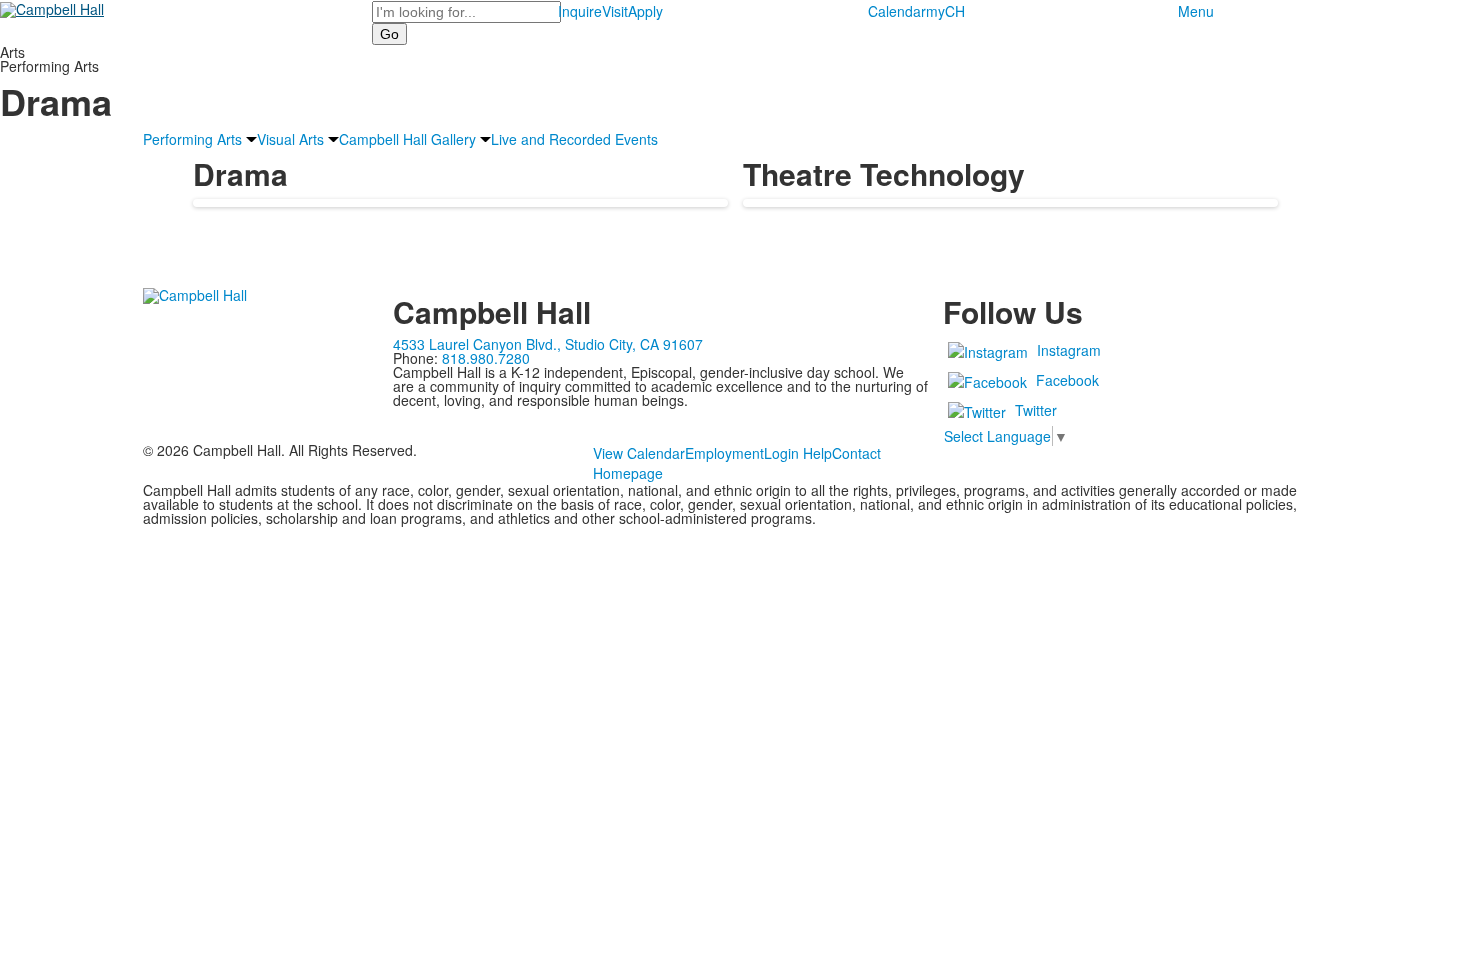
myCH (945, 11)
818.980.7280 (486, 358)
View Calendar (639, 453)
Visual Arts (290, 139)
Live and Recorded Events (574, 139)
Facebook (1067, 380)
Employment (724, 453)
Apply (645, 11)
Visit (615, 11)
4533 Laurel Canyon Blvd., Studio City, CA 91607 (548, 344)
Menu (1196, 11)
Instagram (1069, 350)
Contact (856, 453)
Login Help (798, 453)
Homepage (628, 473)
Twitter (1036, 410)
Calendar (897, 11)
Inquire (580, 11)
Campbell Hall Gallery (407, 139)
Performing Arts (192, 139)
